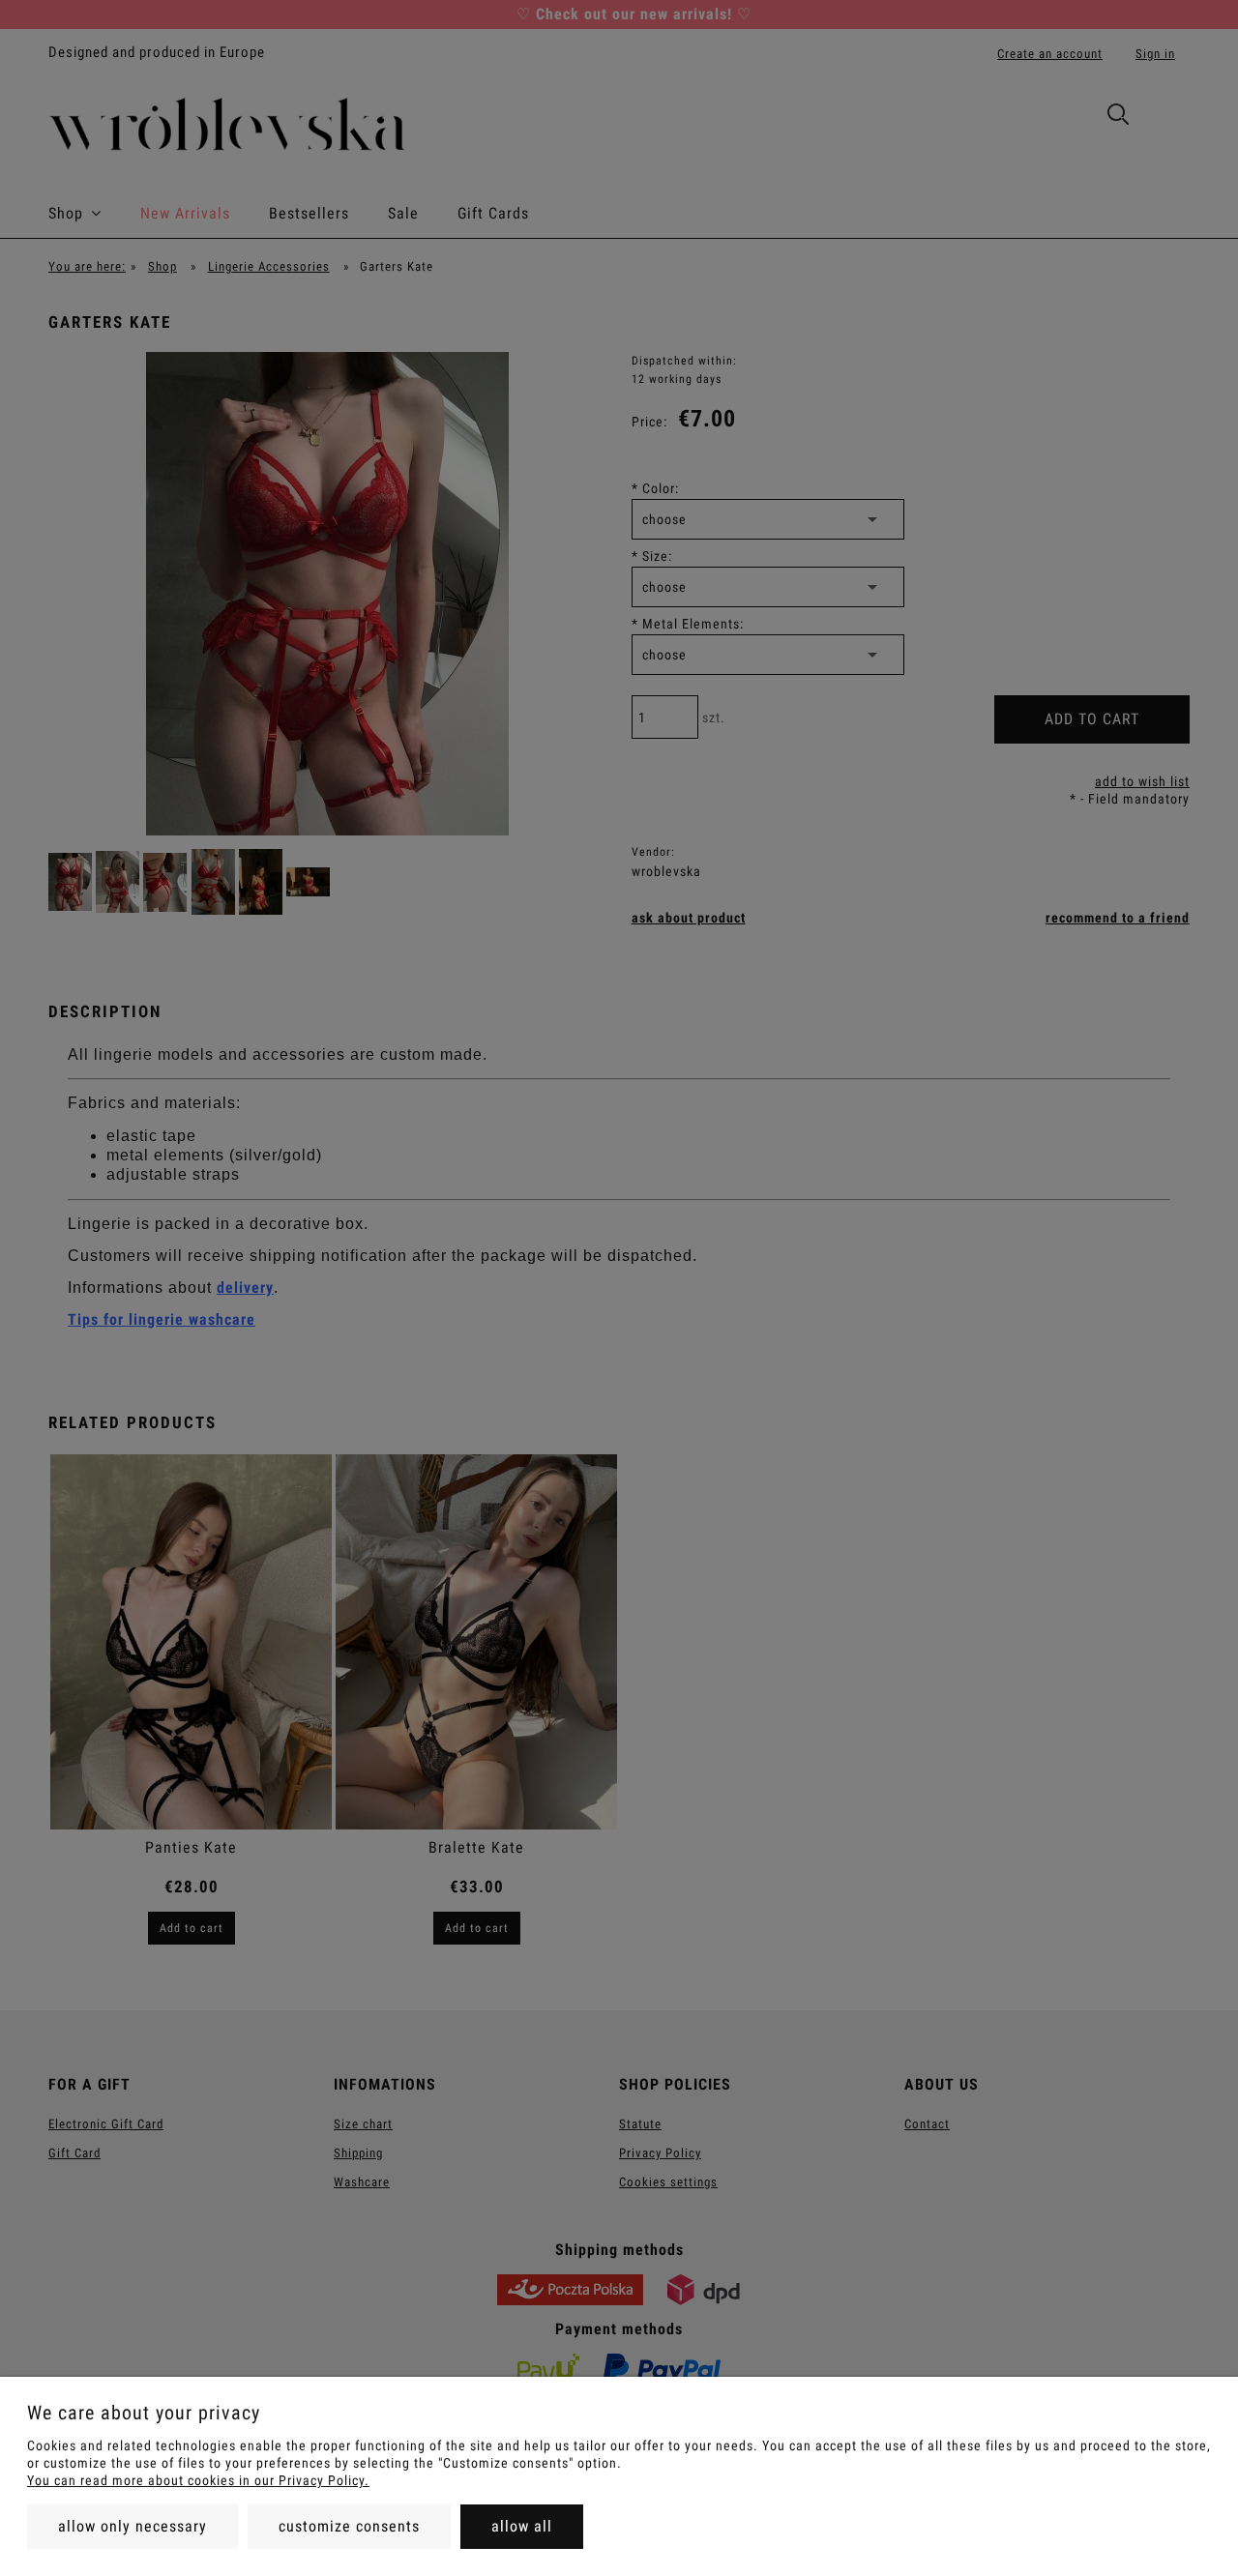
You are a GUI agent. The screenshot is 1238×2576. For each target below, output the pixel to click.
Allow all (522, 2526)
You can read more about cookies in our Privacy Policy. (198, 2480)
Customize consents (349, 2526)
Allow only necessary (133, 2526)
